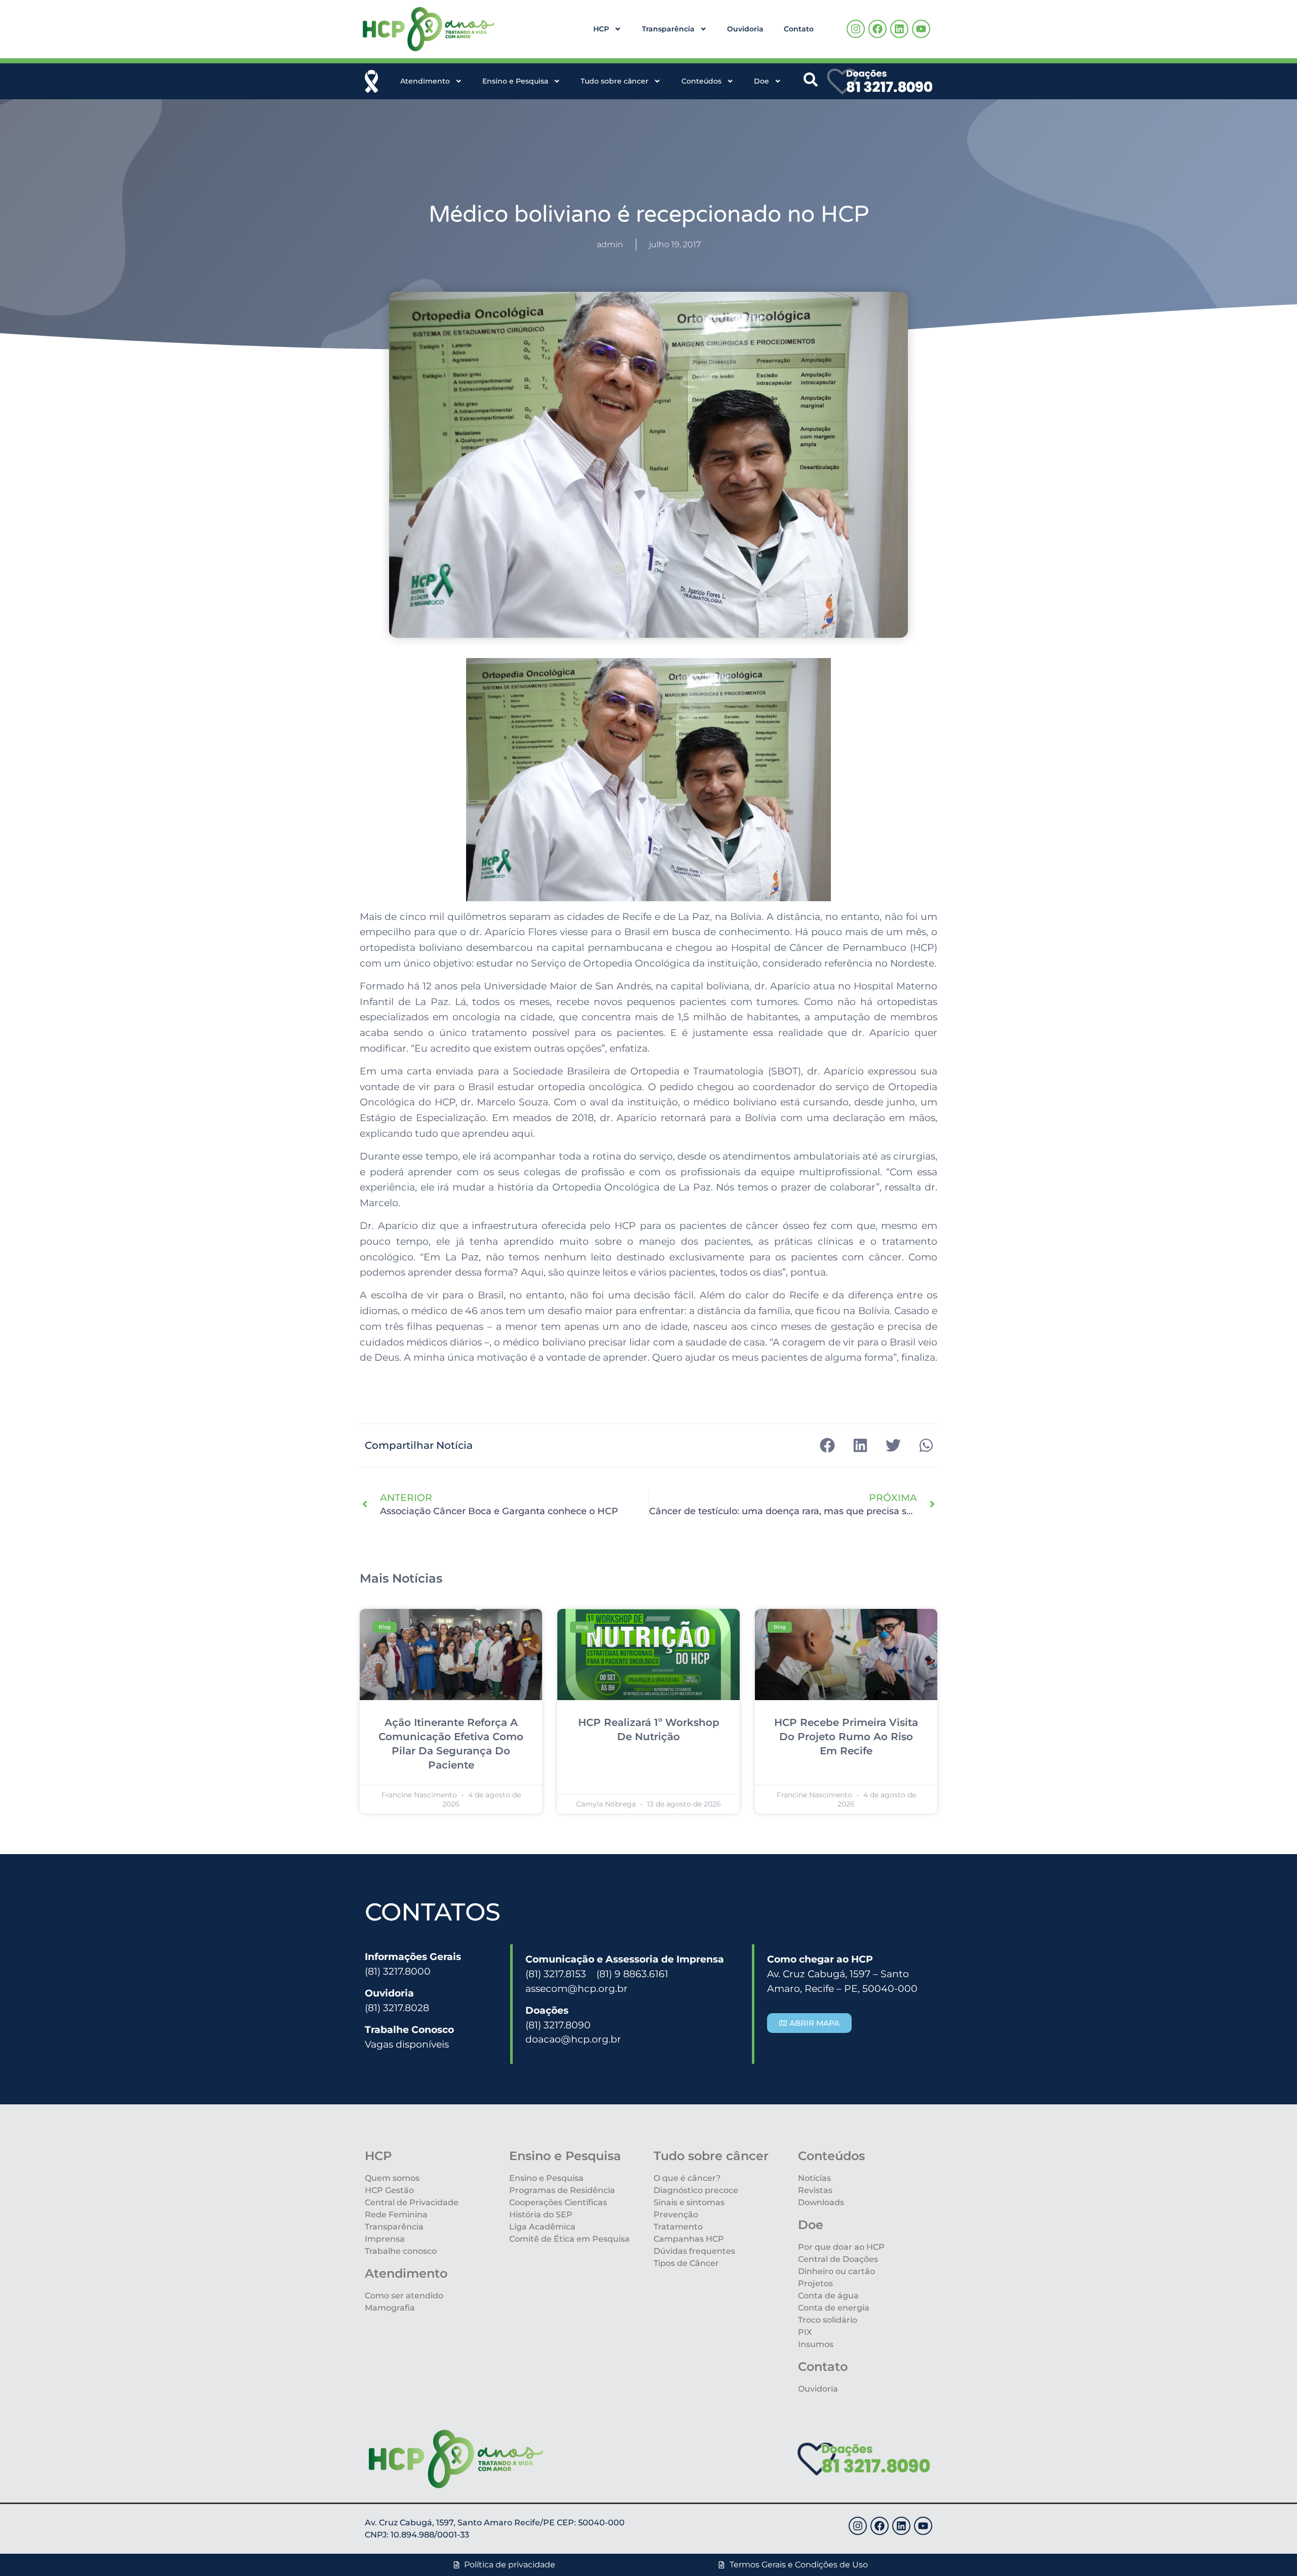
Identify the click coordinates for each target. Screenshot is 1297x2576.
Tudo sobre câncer (615, 81)
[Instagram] (856, 29)
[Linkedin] (899, 29)
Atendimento (425, 81)
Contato (799, 29)
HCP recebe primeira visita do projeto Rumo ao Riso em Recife (846, 1737)
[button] (827, 1446)
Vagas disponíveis (407, 2044)
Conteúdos (701, 81)
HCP (601, 29)
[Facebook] (878, 29)
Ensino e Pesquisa (515, 81)
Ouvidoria (745, 29)
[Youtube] (921, 29)
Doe (761, 81)
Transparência (668, 29)
